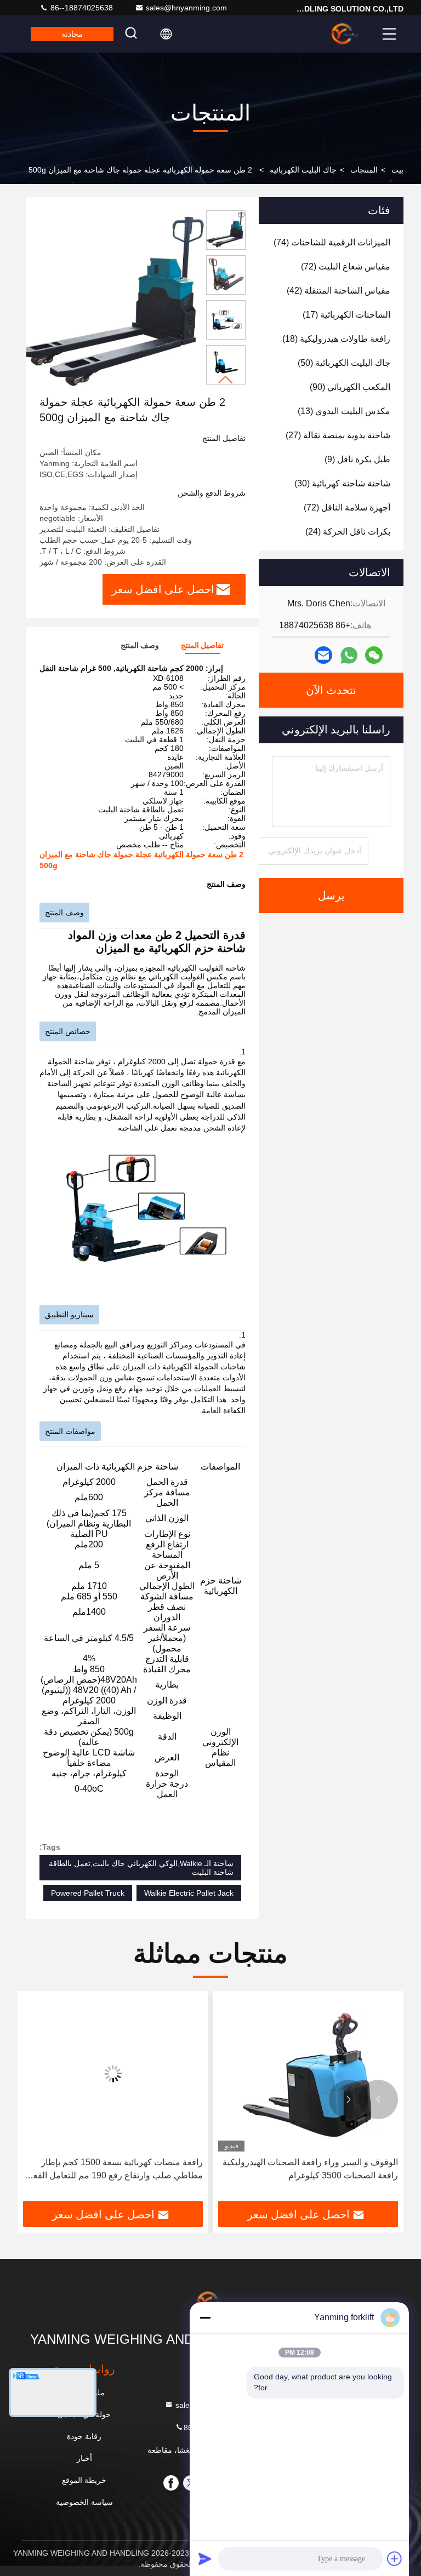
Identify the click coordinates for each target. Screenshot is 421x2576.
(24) (348, 532)
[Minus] (205, 2317)
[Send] (205, 2558)
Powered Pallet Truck (88, 1893)
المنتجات (364, 170)
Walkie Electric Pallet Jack (189, 1893)
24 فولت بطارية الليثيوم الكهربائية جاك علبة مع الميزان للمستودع (118, 2169)
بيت (397, 170)
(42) (338, 291)
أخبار (84, 2458)
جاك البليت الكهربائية (303, 170)
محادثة (72, 34)
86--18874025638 (81, 8)
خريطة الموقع (84, 2480)
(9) (357, 459)
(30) (342, 483)
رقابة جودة (84, 2436)
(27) (338, 435)
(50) (344, 363)
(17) (346, 315)
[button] (226, 380)
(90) (350, 387)
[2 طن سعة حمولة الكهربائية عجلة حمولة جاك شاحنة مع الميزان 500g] (114, 302)
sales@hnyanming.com (186, 8)
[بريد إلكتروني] (323, 655)
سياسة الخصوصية (84, 2502)
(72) (346, 266)
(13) (344, 411)
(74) (332, 242)
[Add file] (395, 2558)
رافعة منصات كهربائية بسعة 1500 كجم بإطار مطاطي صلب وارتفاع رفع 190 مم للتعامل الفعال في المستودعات (309, 2170)
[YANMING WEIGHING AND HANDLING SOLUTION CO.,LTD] (345, 34)
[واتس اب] (349, 655)
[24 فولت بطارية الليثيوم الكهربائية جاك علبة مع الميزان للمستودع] (113, 2074)
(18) (336, 339)
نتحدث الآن (331, 690)
